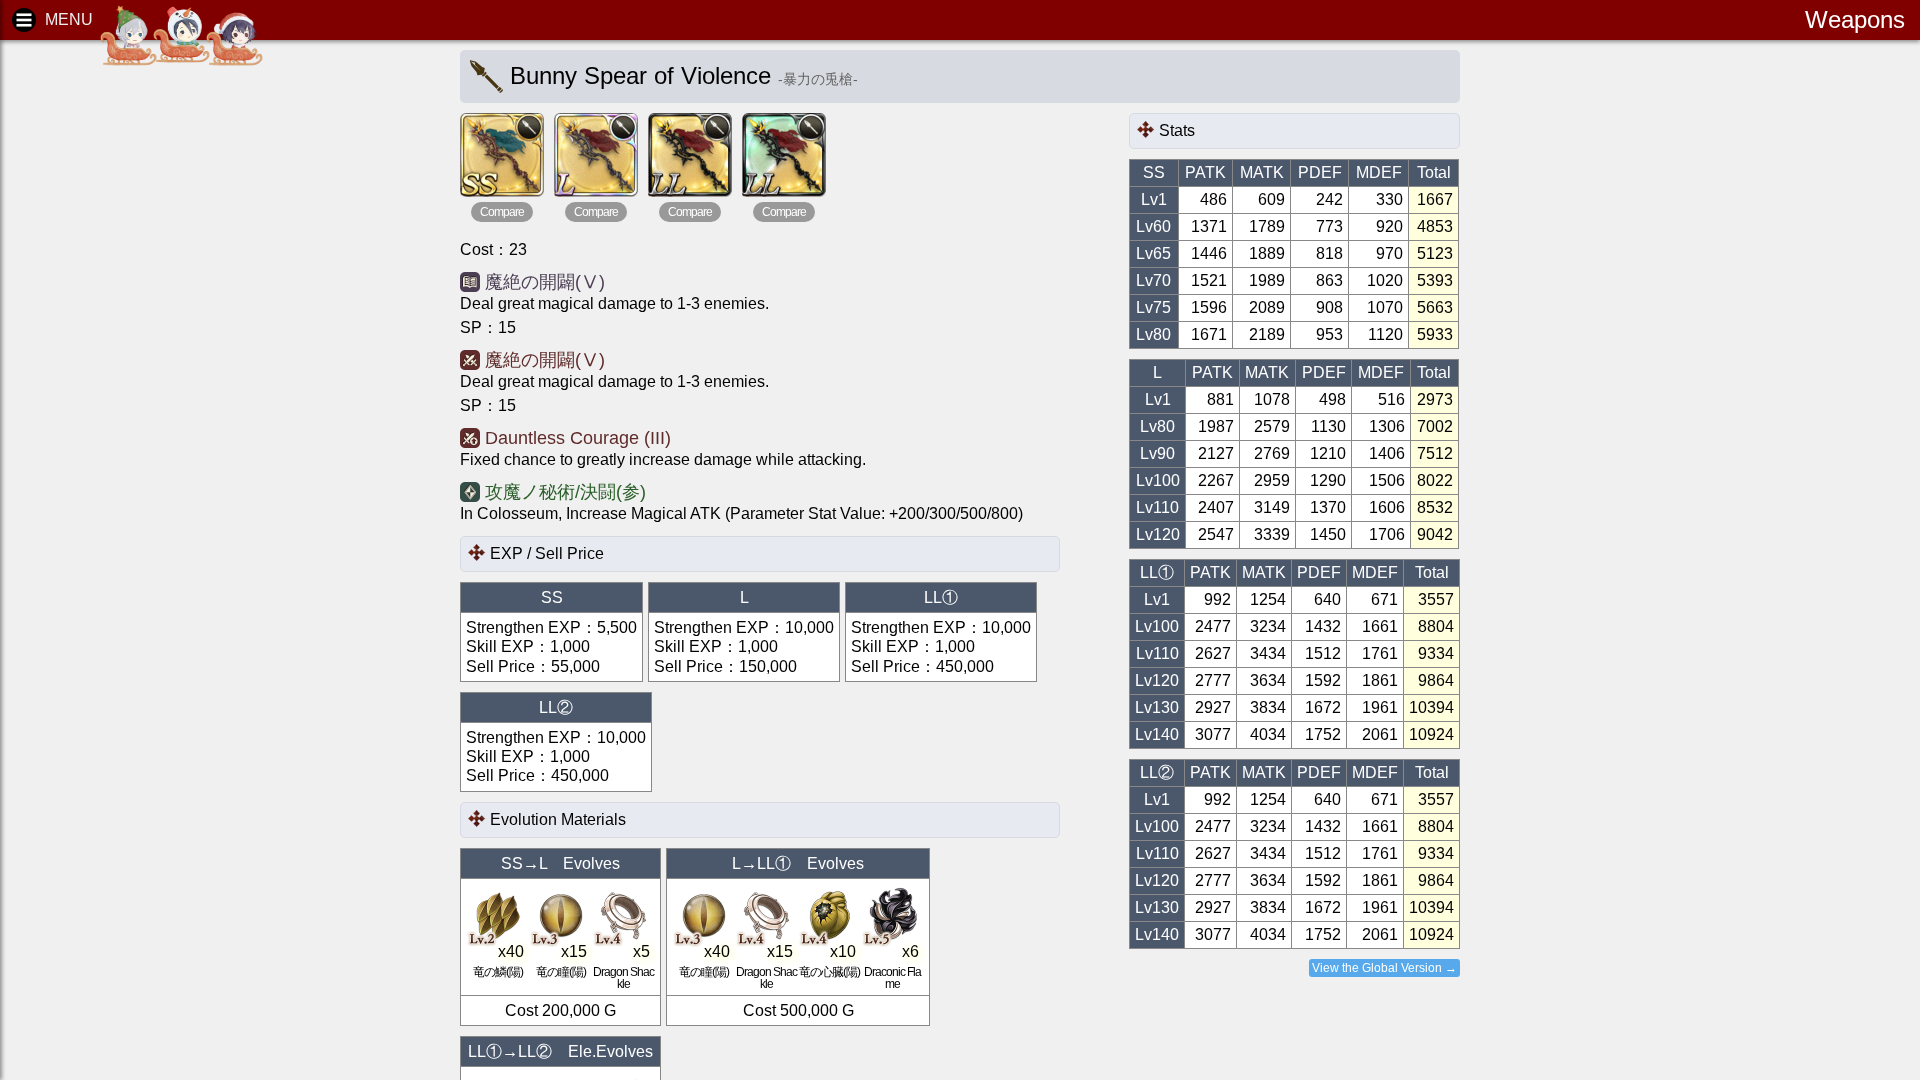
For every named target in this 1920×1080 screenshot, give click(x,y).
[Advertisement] (170, 360)
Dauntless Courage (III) (578, 438)
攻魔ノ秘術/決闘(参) (565, 492)
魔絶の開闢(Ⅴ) (545, 282)
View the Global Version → (1384, 968)
